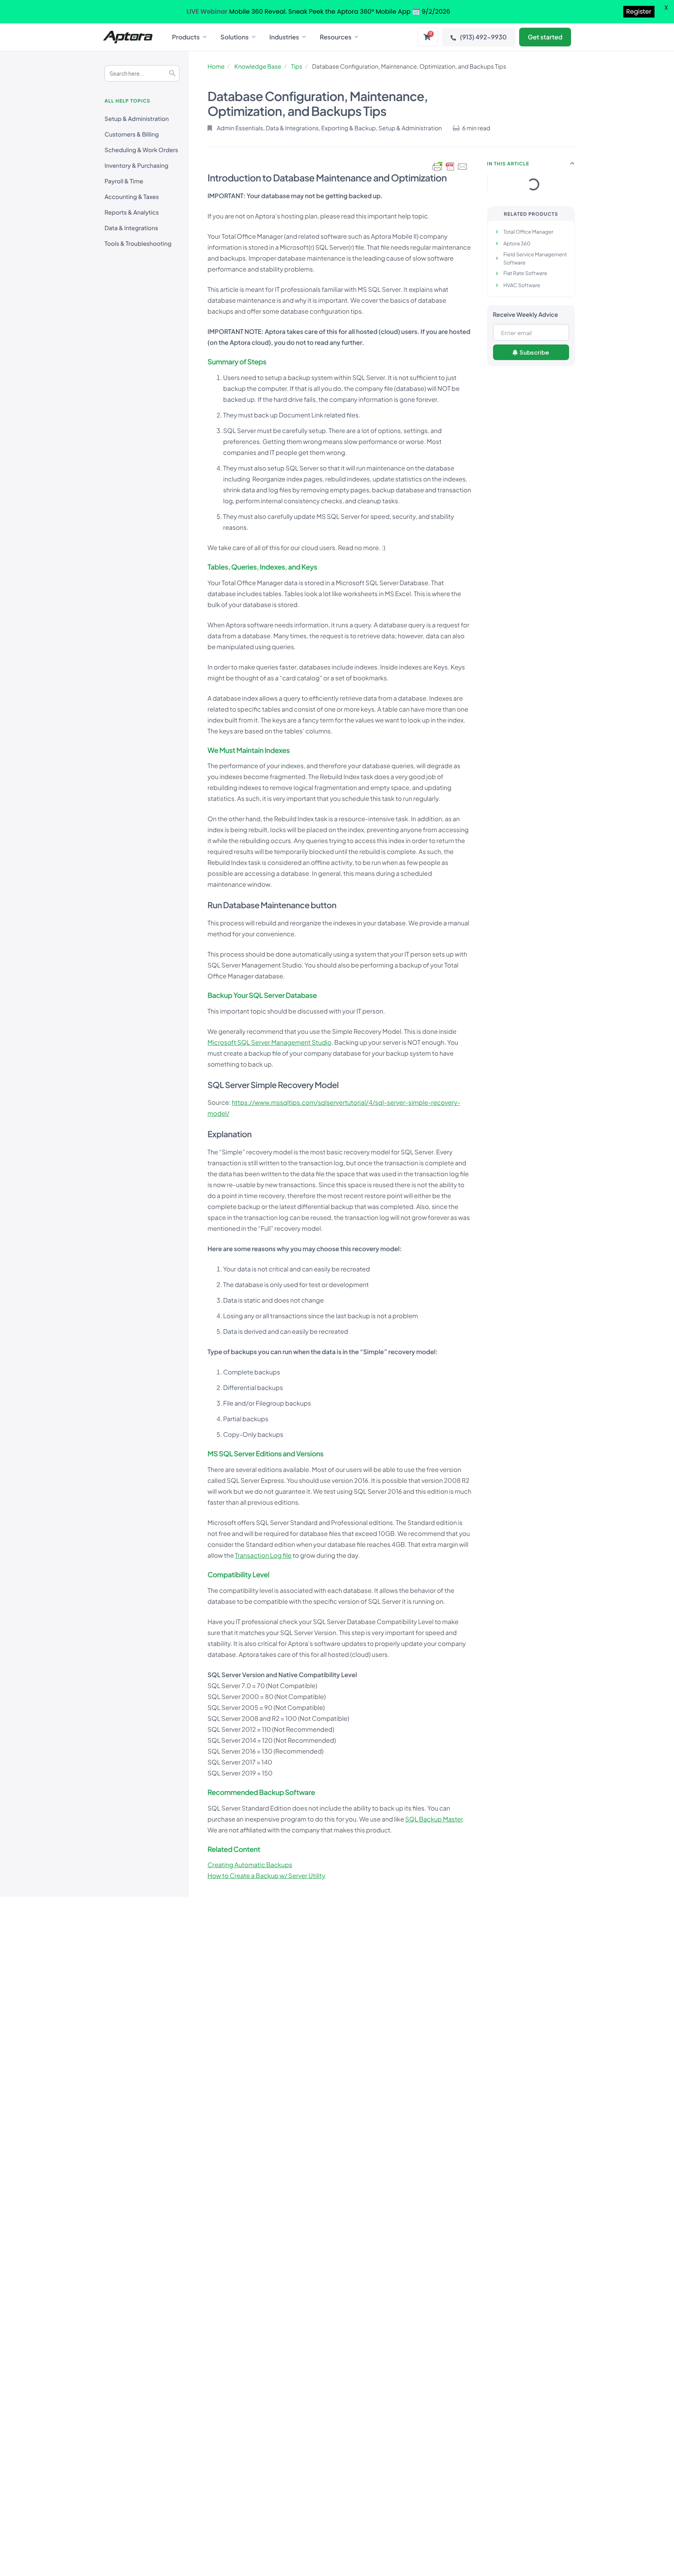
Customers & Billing (132, 134)
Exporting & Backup (349, 128)
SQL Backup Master (434, 1819)
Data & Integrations (131, 228)
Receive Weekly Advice (526, 315)
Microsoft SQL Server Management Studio (270, 1042)
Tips (297, 67)
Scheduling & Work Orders (141, 150)
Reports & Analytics (132, 212)
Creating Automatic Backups (250, 1865)
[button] (573, 163)
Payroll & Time (124, 181)
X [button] (666, 8)
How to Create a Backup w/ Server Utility (266, 1876)
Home (216, 67)
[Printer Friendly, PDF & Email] (450, 167)
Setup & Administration (137, 119)
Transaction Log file (263, 1555)
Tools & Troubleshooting (138, 244)
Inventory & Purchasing (137, 166)
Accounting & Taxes (132, 197)
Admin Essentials (240, 128)
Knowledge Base (258, 67)
